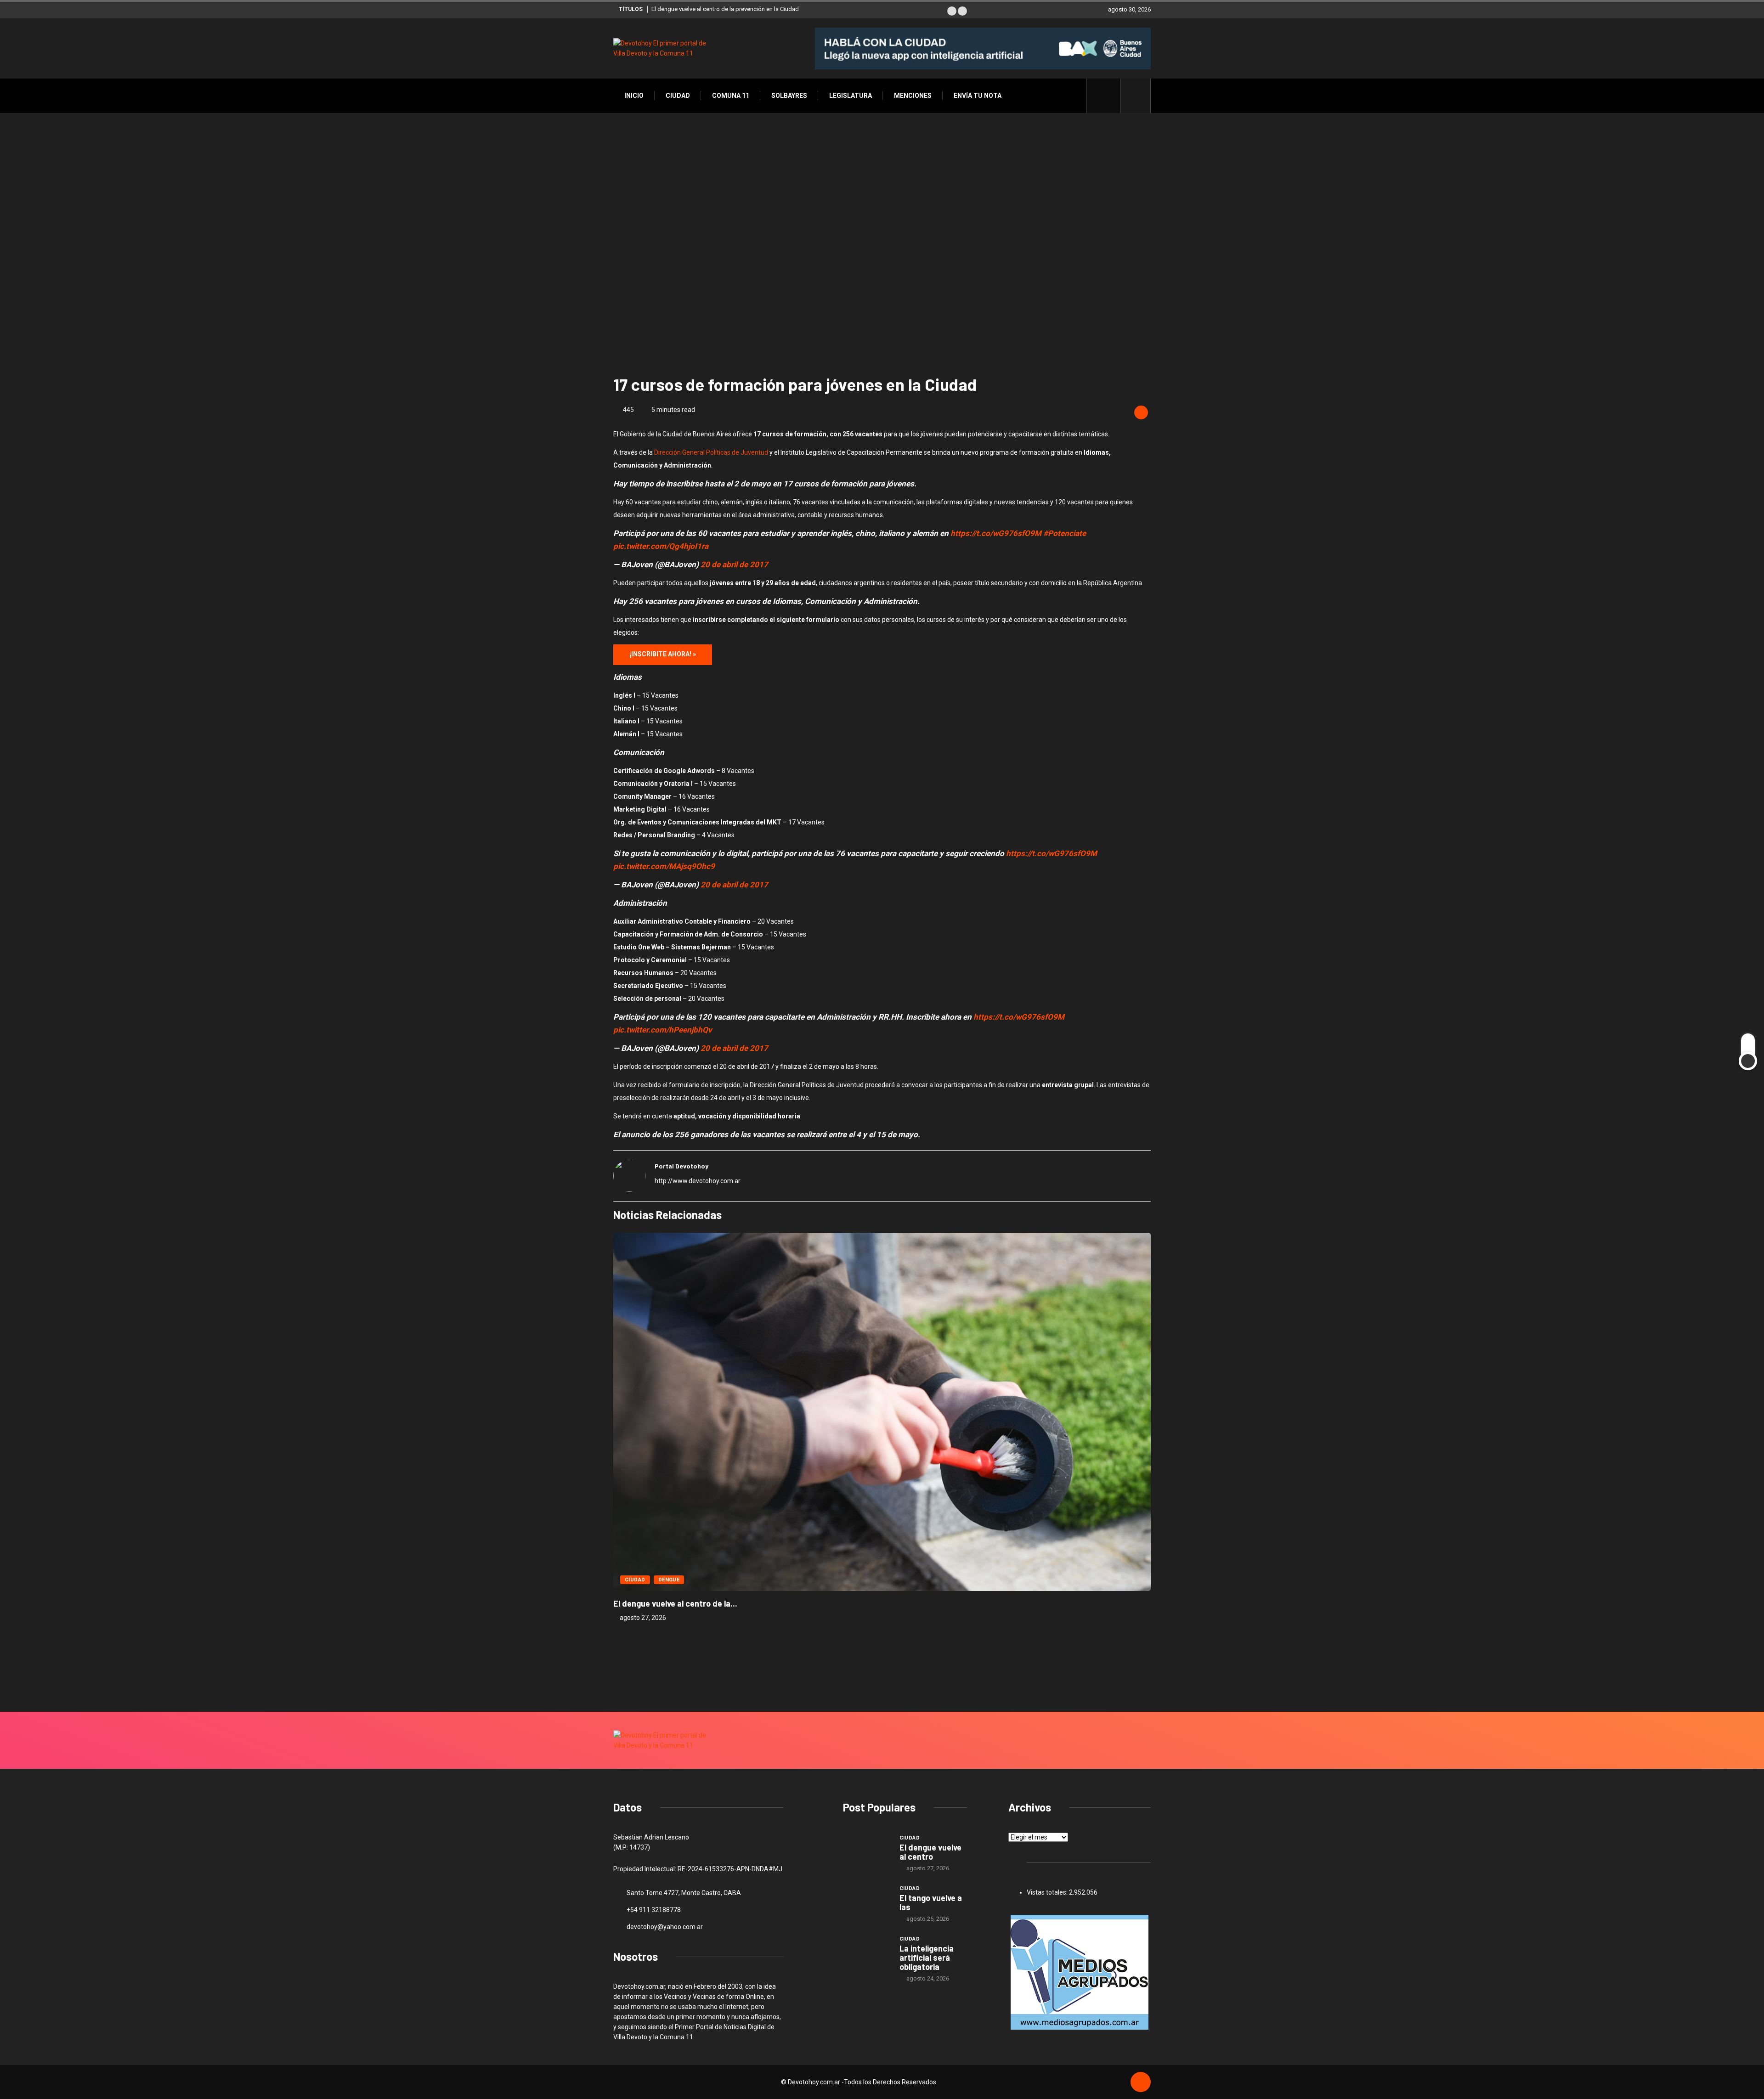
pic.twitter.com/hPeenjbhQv (663, 1030)
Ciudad (678, 96)
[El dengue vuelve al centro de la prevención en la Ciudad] (867, 1851)
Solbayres (789, 96)
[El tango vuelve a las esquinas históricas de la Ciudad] (867, 1902)
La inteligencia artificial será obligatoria (927, 1958)
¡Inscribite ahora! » (663, 654)
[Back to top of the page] (1141, 2082)
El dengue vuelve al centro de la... (675, 1603)
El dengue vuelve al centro (930, 1852)
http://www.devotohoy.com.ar (698, 1181)
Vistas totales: (1048, 1892)
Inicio (634, 96)
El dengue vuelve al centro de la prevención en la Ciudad (725, 9)
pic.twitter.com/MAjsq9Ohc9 (664, 866)
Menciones (913, 96)
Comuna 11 (731, 96)
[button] (952, 11)
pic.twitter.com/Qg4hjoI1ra (661, 546)
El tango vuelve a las (931, 1902)
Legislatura (851, 96)
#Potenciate (1065, 533)
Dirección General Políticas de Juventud (711, 452)
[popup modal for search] (1136, 96)
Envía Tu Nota (978, 96)
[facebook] (1109, 96)
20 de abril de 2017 (734, 564)
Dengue (669, 1580)
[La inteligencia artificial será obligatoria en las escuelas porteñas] (867, 1952)
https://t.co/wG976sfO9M (996, 533)
